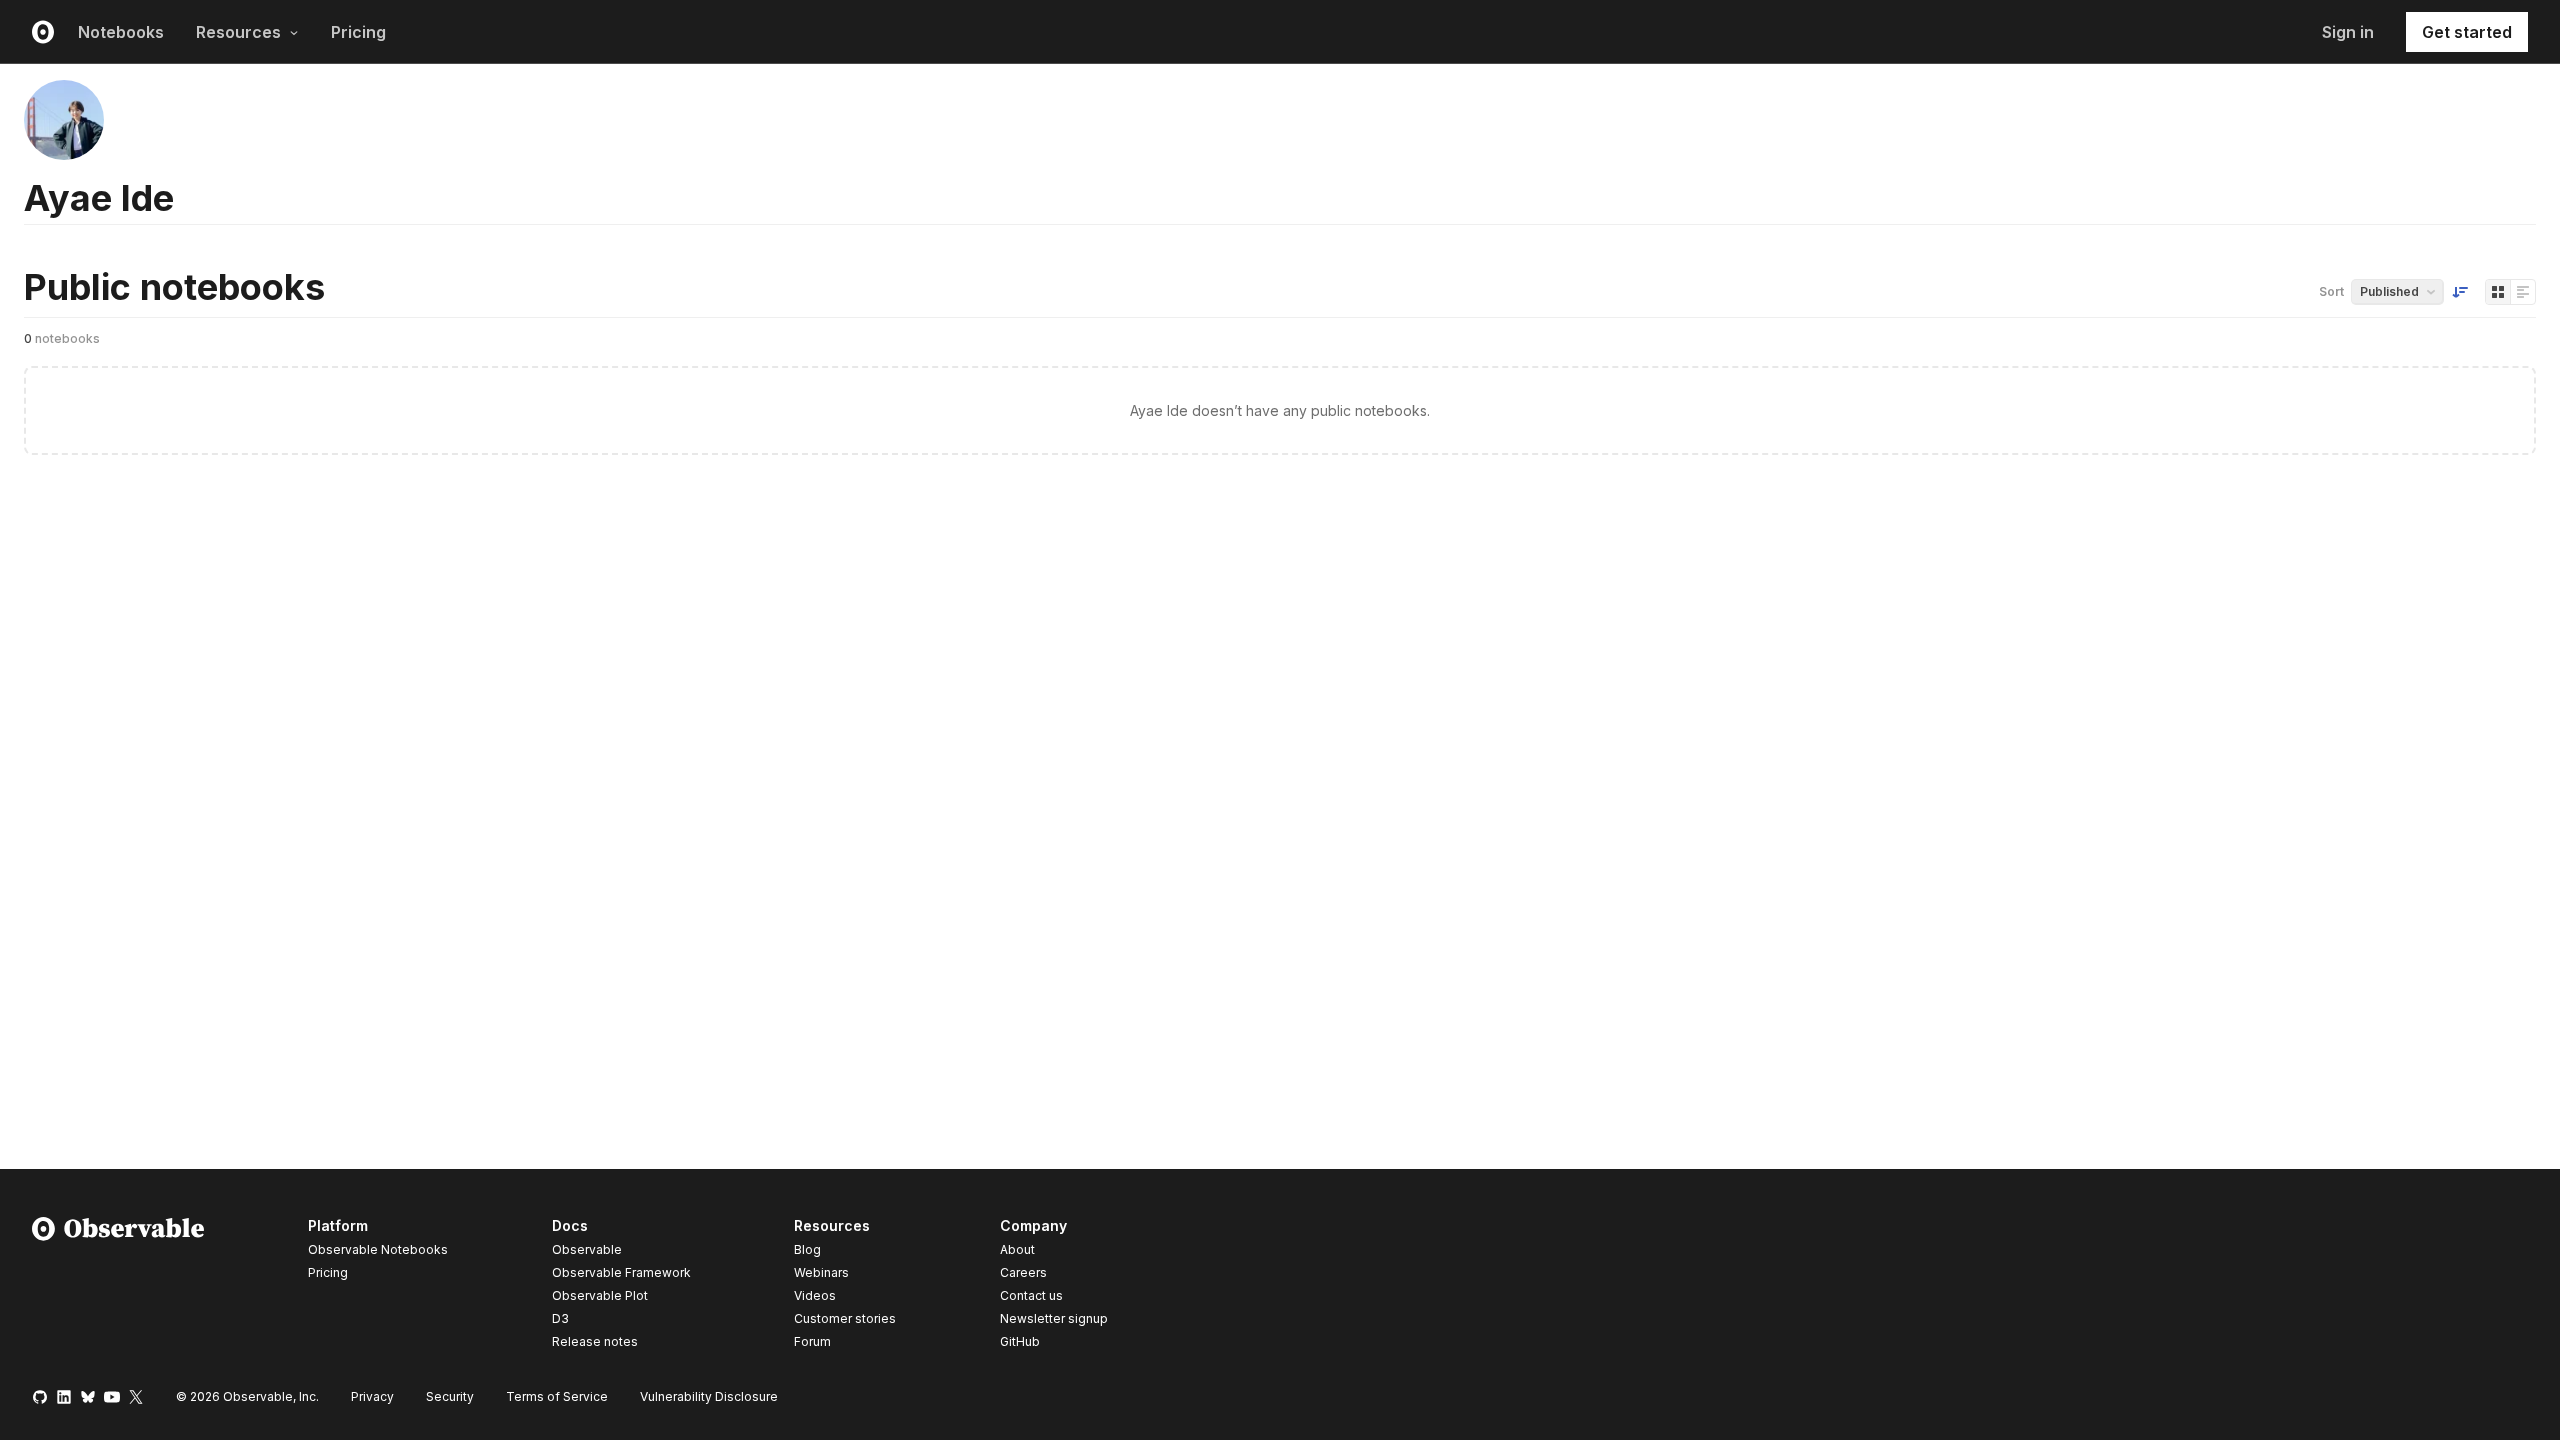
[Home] (118, 1287)
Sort (2331, 291)
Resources (238, 32)
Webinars (821, 1272)
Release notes (595, 1341)
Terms (557, 1396)
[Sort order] (2460, 292)
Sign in (2348, 32)
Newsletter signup (1054, 1319)
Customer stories (845, 1318)
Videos (815, 1295)
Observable (587, 1249)
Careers (1023, 1272)
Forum (812, 1341)
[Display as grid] (2498, 292)
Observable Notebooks (378, 1249)
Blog (807, 1249)
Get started (2467, 32)
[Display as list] (2523, 292)
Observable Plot (600, 1295)
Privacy (372, 1396)
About (1017, 1249)
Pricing (358, 32)
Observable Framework (621, 1272)
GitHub (1020, 1341)
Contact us (1031, 1296)
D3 (560, 1318)
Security (450, 1396)
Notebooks (121, 32)
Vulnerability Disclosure (709, 1396)
